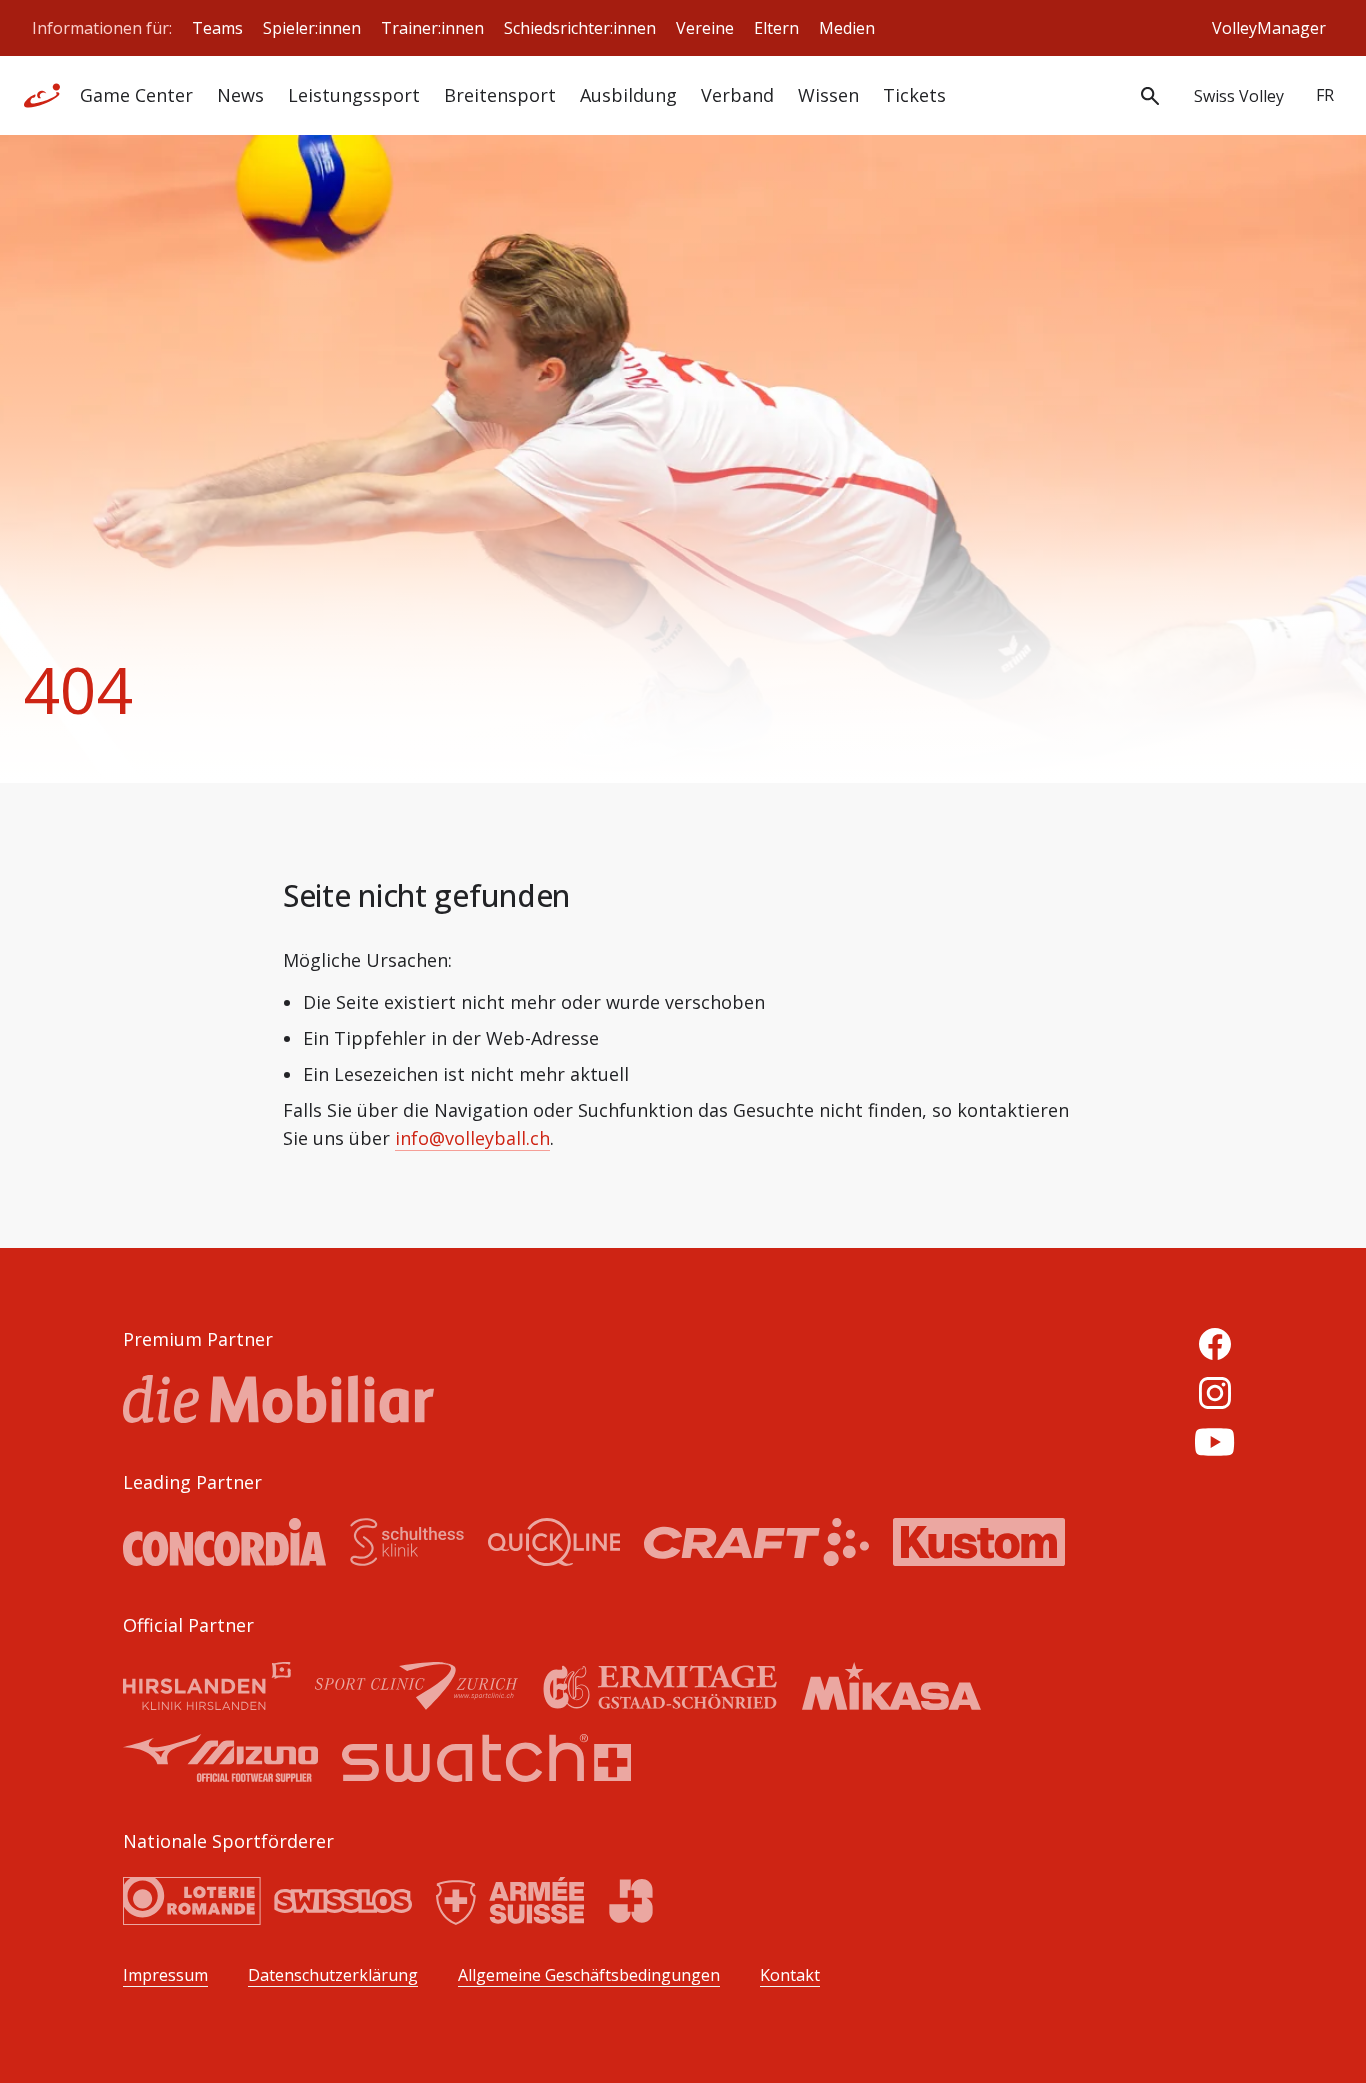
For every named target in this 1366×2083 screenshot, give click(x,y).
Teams (217, 28)
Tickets (914, 95)
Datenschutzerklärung (333, 1975)
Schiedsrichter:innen (580, 28)
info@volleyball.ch (472, 1138)
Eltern (776, 28)
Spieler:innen (312, 28)
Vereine (705, 28)
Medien (847, 28)
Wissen (828, 95)
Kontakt (790, 1975)
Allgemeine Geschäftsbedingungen (589, 1975)
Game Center (136, 95)
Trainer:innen (432, 28)
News (240, 95)
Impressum (165, 1975)
